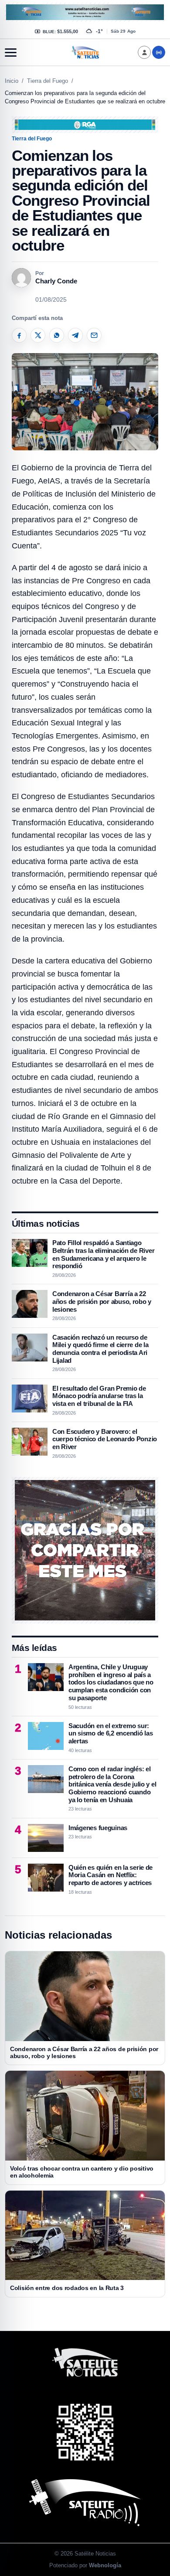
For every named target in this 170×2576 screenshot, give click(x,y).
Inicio (12, 81)
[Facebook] (19, 335)
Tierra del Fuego (48, 81)
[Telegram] (75, 335)
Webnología (105, 2565)
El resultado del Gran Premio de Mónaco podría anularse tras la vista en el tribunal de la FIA (99, 1396)
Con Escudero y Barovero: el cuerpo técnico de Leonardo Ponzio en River (105, 1439)
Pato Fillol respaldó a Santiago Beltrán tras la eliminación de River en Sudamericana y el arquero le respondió (103, 1254)
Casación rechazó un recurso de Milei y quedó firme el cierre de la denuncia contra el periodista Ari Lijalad (100, 1349)
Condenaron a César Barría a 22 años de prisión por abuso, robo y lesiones (102, 1301)
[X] (38, 335)
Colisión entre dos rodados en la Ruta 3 (67, 2288)
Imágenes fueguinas (98, 1828)
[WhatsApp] (57, 335)
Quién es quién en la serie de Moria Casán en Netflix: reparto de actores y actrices (110, 1875)
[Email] (94, 335)
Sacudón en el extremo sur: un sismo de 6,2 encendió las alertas (110, 1733)
